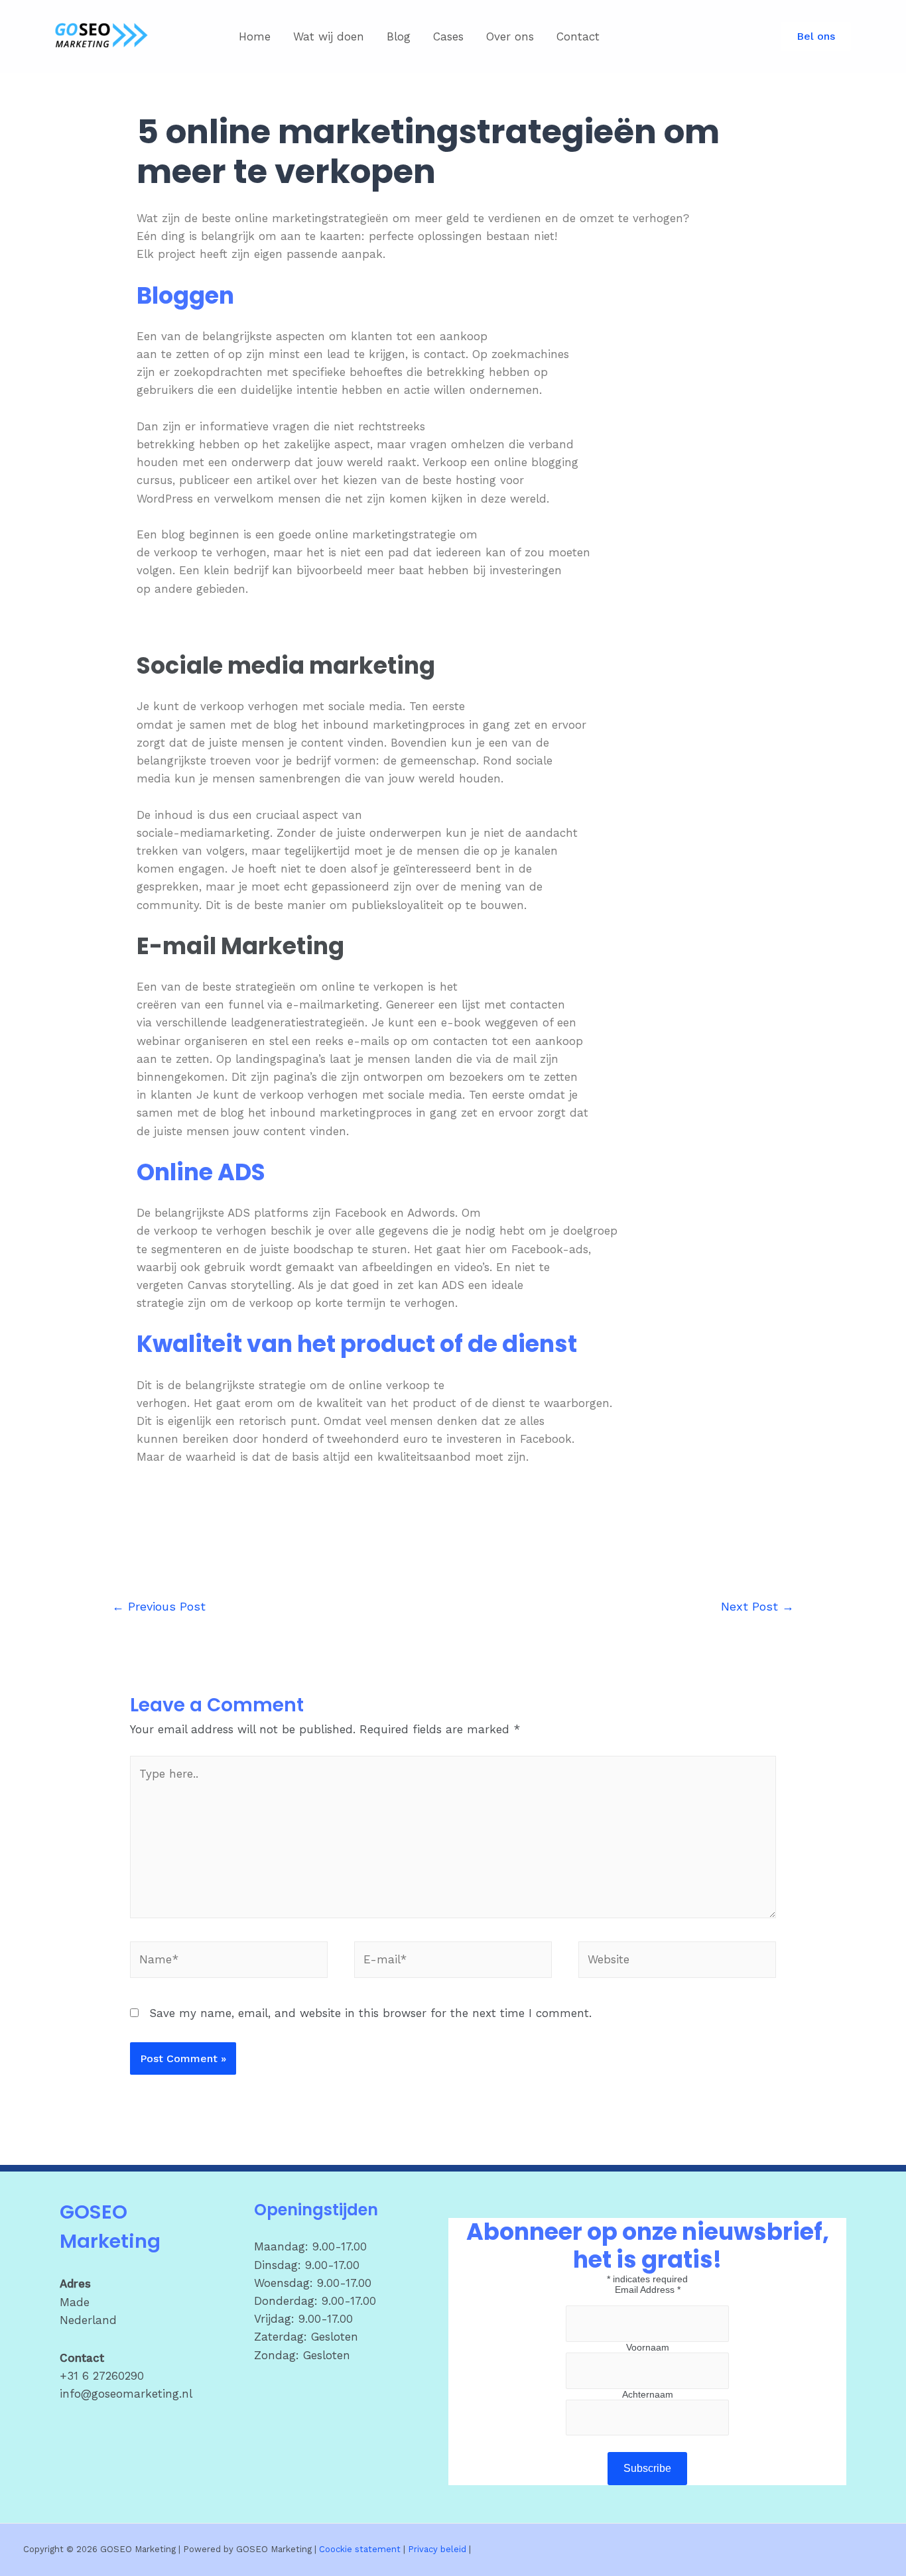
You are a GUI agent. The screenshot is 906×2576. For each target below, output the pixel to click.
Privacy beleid (437, 2549)
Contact (578, 36)
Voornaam (648, 2347)
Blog (399, 36)
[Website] (677, 1962)
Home (255, 36)
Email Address (648, 2290)
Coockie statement (360, 2549)
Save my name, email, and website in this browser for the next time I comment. (370, 2013)
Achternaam (648, 2394)
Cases (448, 36)
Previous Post (159, 1606)
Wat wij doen (329, 36)
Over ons (510, 36)
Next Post (757, 1606)
